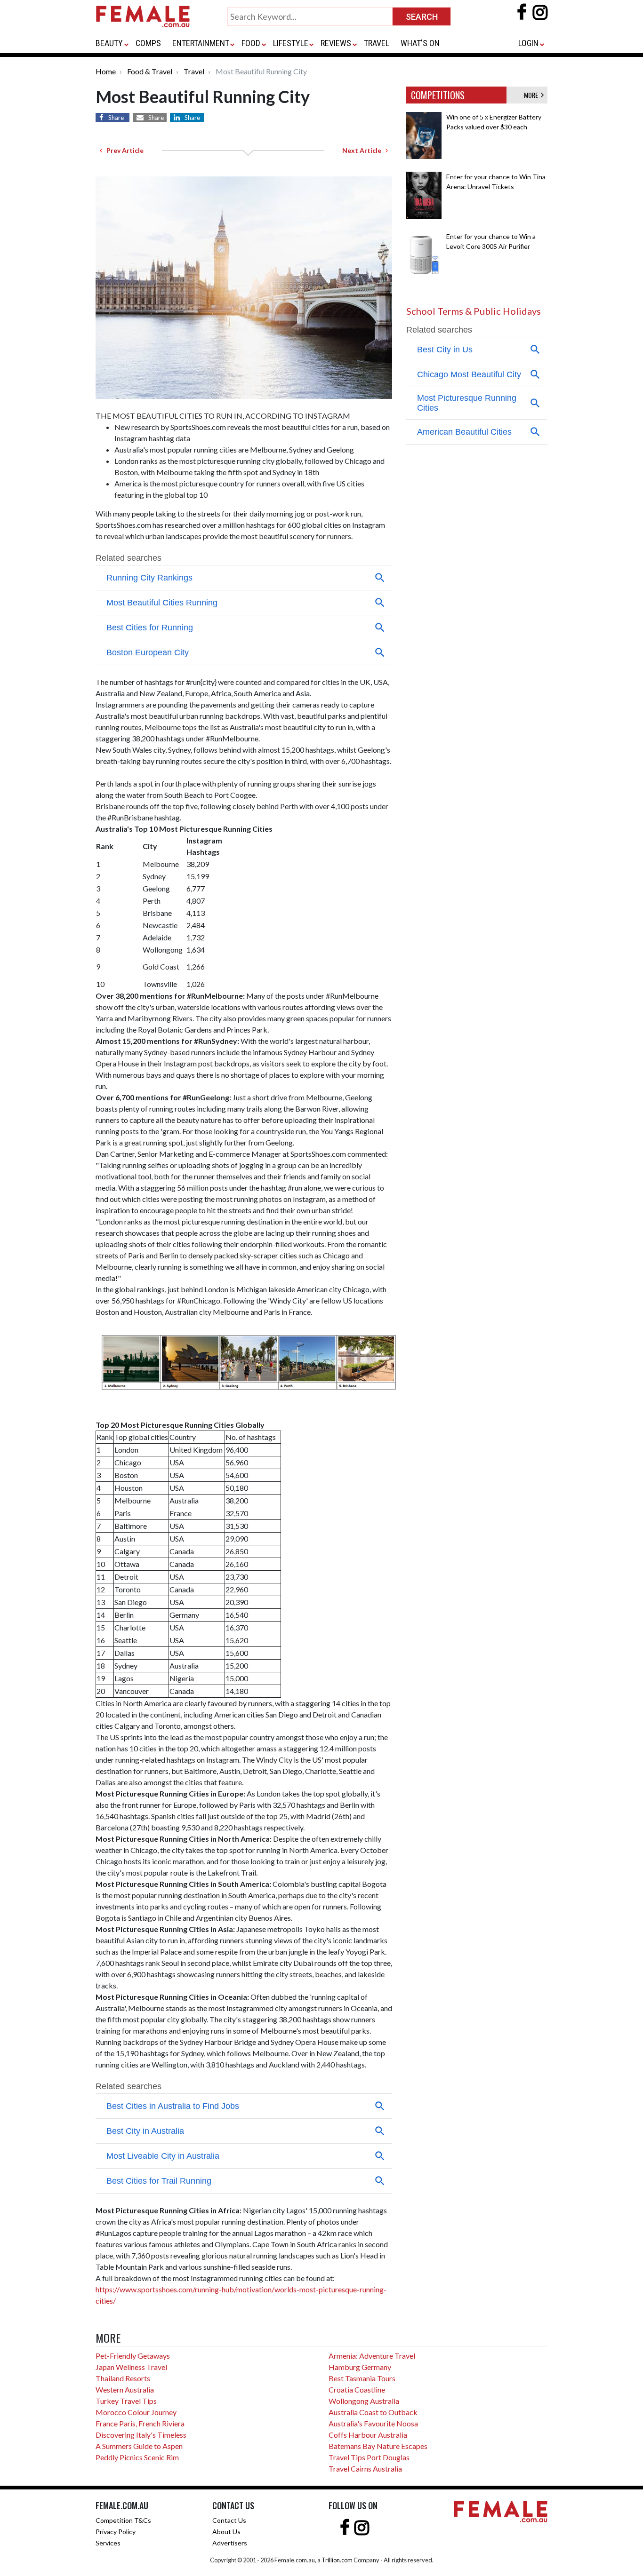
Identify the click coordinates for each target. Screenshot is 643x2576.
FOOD (251, 43)
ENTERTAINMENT (201, 43)
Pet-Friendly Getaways (133, 2356)
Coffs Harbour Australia (368, 2435)
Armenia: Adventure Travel (372, 2356)
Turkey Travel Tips (126, 2401)
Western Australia (125, 2389)
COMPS (148, 43)
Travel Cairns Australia (365, 2469)
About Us (226, 2532)
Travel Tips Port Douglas (369, 2457)
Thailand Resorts (123, 2378)
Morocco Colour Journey (136, 2412)
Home (106, 71)
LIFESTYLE (291, 43)
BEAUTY (109, 43)
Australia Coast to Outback (373, 2412)
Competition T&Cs (123, 2520)
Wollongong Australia (364, 2401)
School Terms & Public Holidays (474, 311)
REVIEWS (336, 43)
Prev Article (123, 150)
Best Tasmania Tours (362, 2378)
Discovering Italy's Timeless (141, 2435)
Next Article (364, 150)
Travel (194, 71)
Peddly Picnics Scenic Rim (137, 2457)
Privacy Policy (116, 2532)
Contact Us (229, 2520)
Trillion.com (337, 2560)
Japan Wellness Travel (131, 2367)
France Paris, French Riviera (140, 2423)
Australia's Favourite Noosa (373, 2423)
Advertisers (230, 2543)
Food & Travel (150, 71)
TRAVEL (377, 43)
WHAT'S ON (420, 43)
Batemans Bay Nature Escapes (378, 2446)
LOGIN (528, 43)
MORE (532, 95)
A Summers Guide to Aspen (139, 2446)
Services (108, 2543)
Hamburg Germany (360, 2367)
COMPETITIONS (438, 95)
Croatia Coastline (357, 2389)
